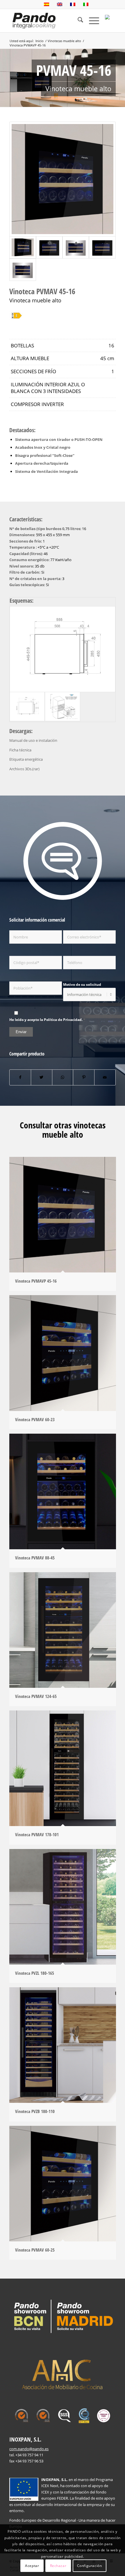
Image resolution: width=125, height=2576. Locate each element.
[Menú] (91, 21)
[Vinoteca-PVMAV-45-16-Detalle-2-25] (102, 247)
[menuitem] (77, 21)
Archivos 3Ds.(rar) (24, 769)
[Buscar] (77, 21)
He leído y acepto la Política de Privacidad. (46, 1020)
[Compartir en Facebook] (20, 1077)
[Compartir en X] (42, 1077)
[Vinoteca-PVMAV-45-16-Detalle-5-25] (49, 247)
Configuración (90, 2566)
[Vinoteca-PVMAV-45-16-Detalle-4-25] (23, 270)
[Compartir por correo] (105, 1077)
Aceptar (32, 2566)
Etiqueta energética (26, 759)
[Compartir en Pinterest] (84, 1077)
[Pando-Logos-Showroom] (63, 2316)
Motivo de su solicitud (82, 984)
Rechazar (58, 2566)
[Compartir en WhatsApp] (63, 1077)
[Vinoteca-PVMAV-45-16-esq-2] (62, 707)
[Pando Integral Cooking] (34, 21)
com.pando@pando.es (29, 2449)
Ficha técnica (20, 750)
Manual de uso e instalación (33, 740)
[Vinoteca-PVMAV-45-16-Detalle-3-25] (76, 247)
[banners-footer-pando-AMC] (63, 2373)
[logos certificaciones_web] (63, 2416)
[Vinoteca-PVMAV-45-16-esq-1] (63, 649)
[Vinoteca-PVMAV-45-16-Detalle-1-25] (63, 179)
